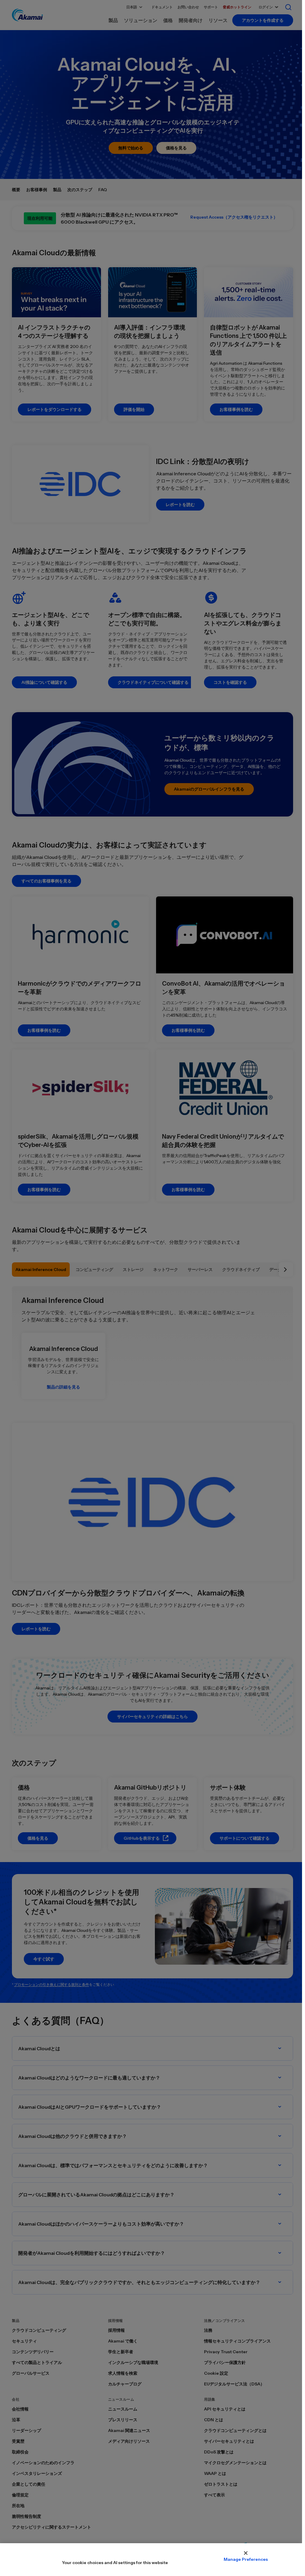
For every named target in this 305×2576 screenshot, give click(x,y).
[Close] (246, 2553)
